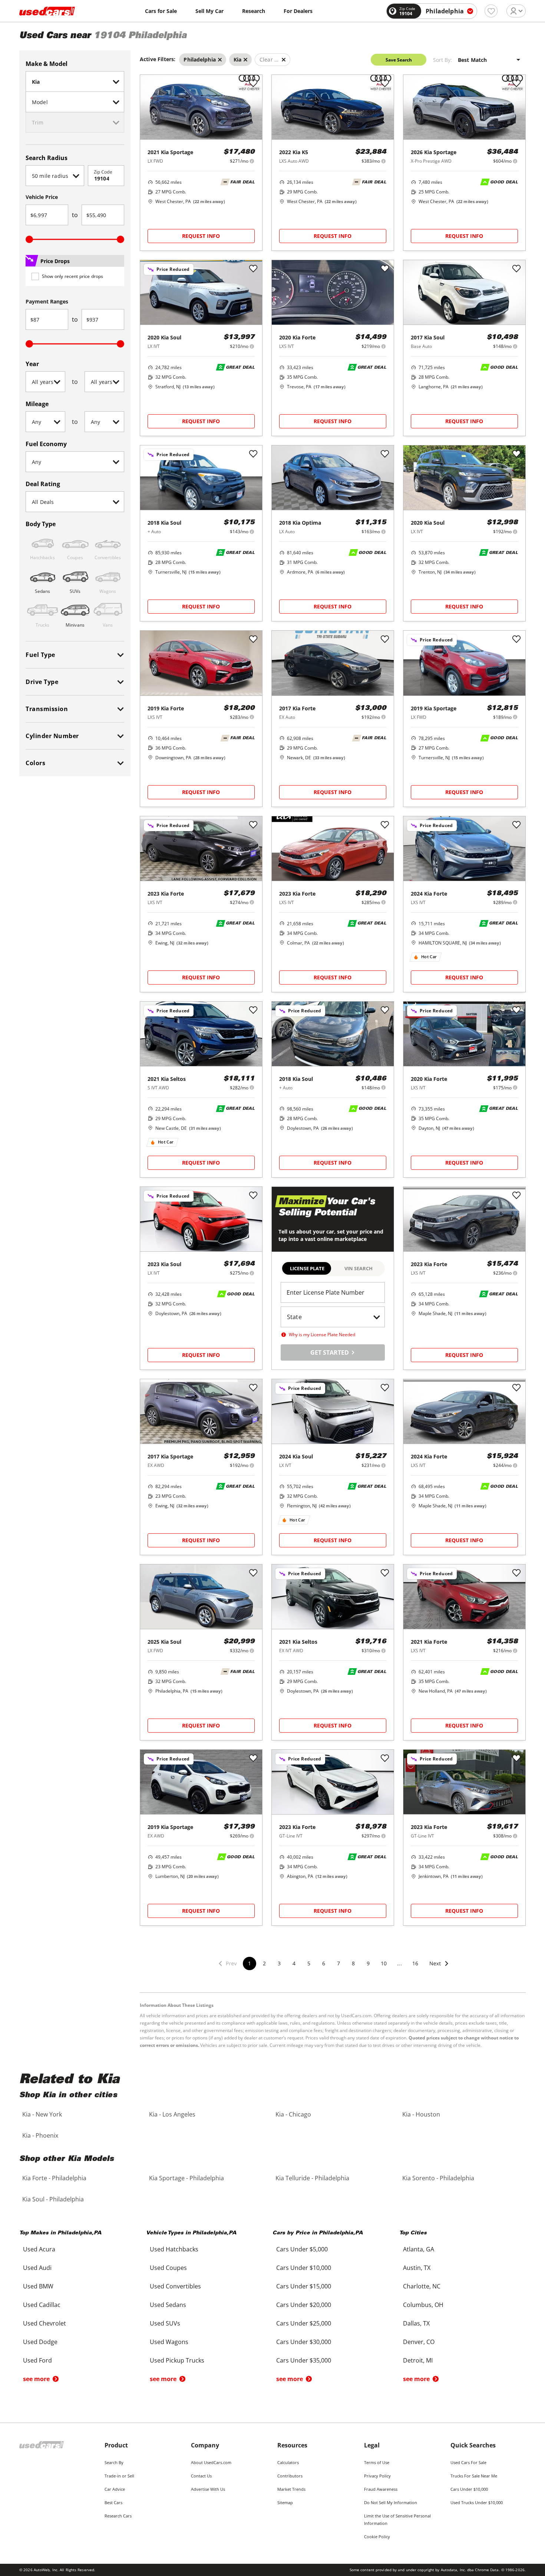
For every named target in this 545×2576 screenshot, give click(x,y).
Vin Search (359, 1268)
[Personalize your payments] (252, 161)
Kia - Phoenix (40, 2135)
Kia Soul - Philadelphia (53, 2199)
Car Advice (115, 2489)
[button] (439, 1968)
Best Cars (113, 2502)
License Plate (307, 1268)
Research (254, 11)
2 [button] (264, 1963)
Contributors (290, 2476)
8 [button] (353, 1963)
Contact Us (201, 2476)
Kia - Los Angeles (172, 2114)
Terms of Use (377, 2462)
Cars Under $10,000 (469, 2489)
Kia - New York (42, 2114)
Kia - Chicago (293, 2114)
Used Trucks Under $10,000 (477, 2502)
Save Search (399, 60)
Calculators (288, 2462)
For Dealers (298, 11)
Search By (114, 2462)
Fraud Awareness (381, 2489)
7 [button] (338, 1963)
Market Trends (291, 2489)
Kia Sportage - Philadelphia (186, 2178)
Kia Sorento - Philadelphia (438, 2178)
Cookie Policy (377, 2537)
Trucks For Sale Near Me (474, 2476)
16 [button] (415, 1963)
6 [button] (324, 1963)
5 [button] (309, 1963)
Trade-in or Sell (119, 2476)
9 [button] (368, 1963)
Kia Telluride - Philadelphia (312, 2178)
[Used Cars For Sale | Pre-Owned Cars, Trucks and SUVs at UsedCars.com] (47, 11)
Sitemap (285, 2502)
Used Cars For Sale (468, 2462)
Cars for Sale (161, 11)
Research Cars (118, 2516)
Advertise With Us (208, 2489)
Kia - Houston (421, 2114)
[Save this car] (253, 84)
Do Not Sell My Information (391, 2502)
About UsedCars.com (211, 2462)
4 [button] (294, 1963)
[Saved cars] (491, 11)
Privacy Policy (377, 2476)
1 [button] (250, 1963)
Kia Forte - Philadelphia (54, 2178)
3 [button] (279, 1963)
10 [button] (384, 1963)
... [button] (399, 1963)
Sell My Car (209, 11)
